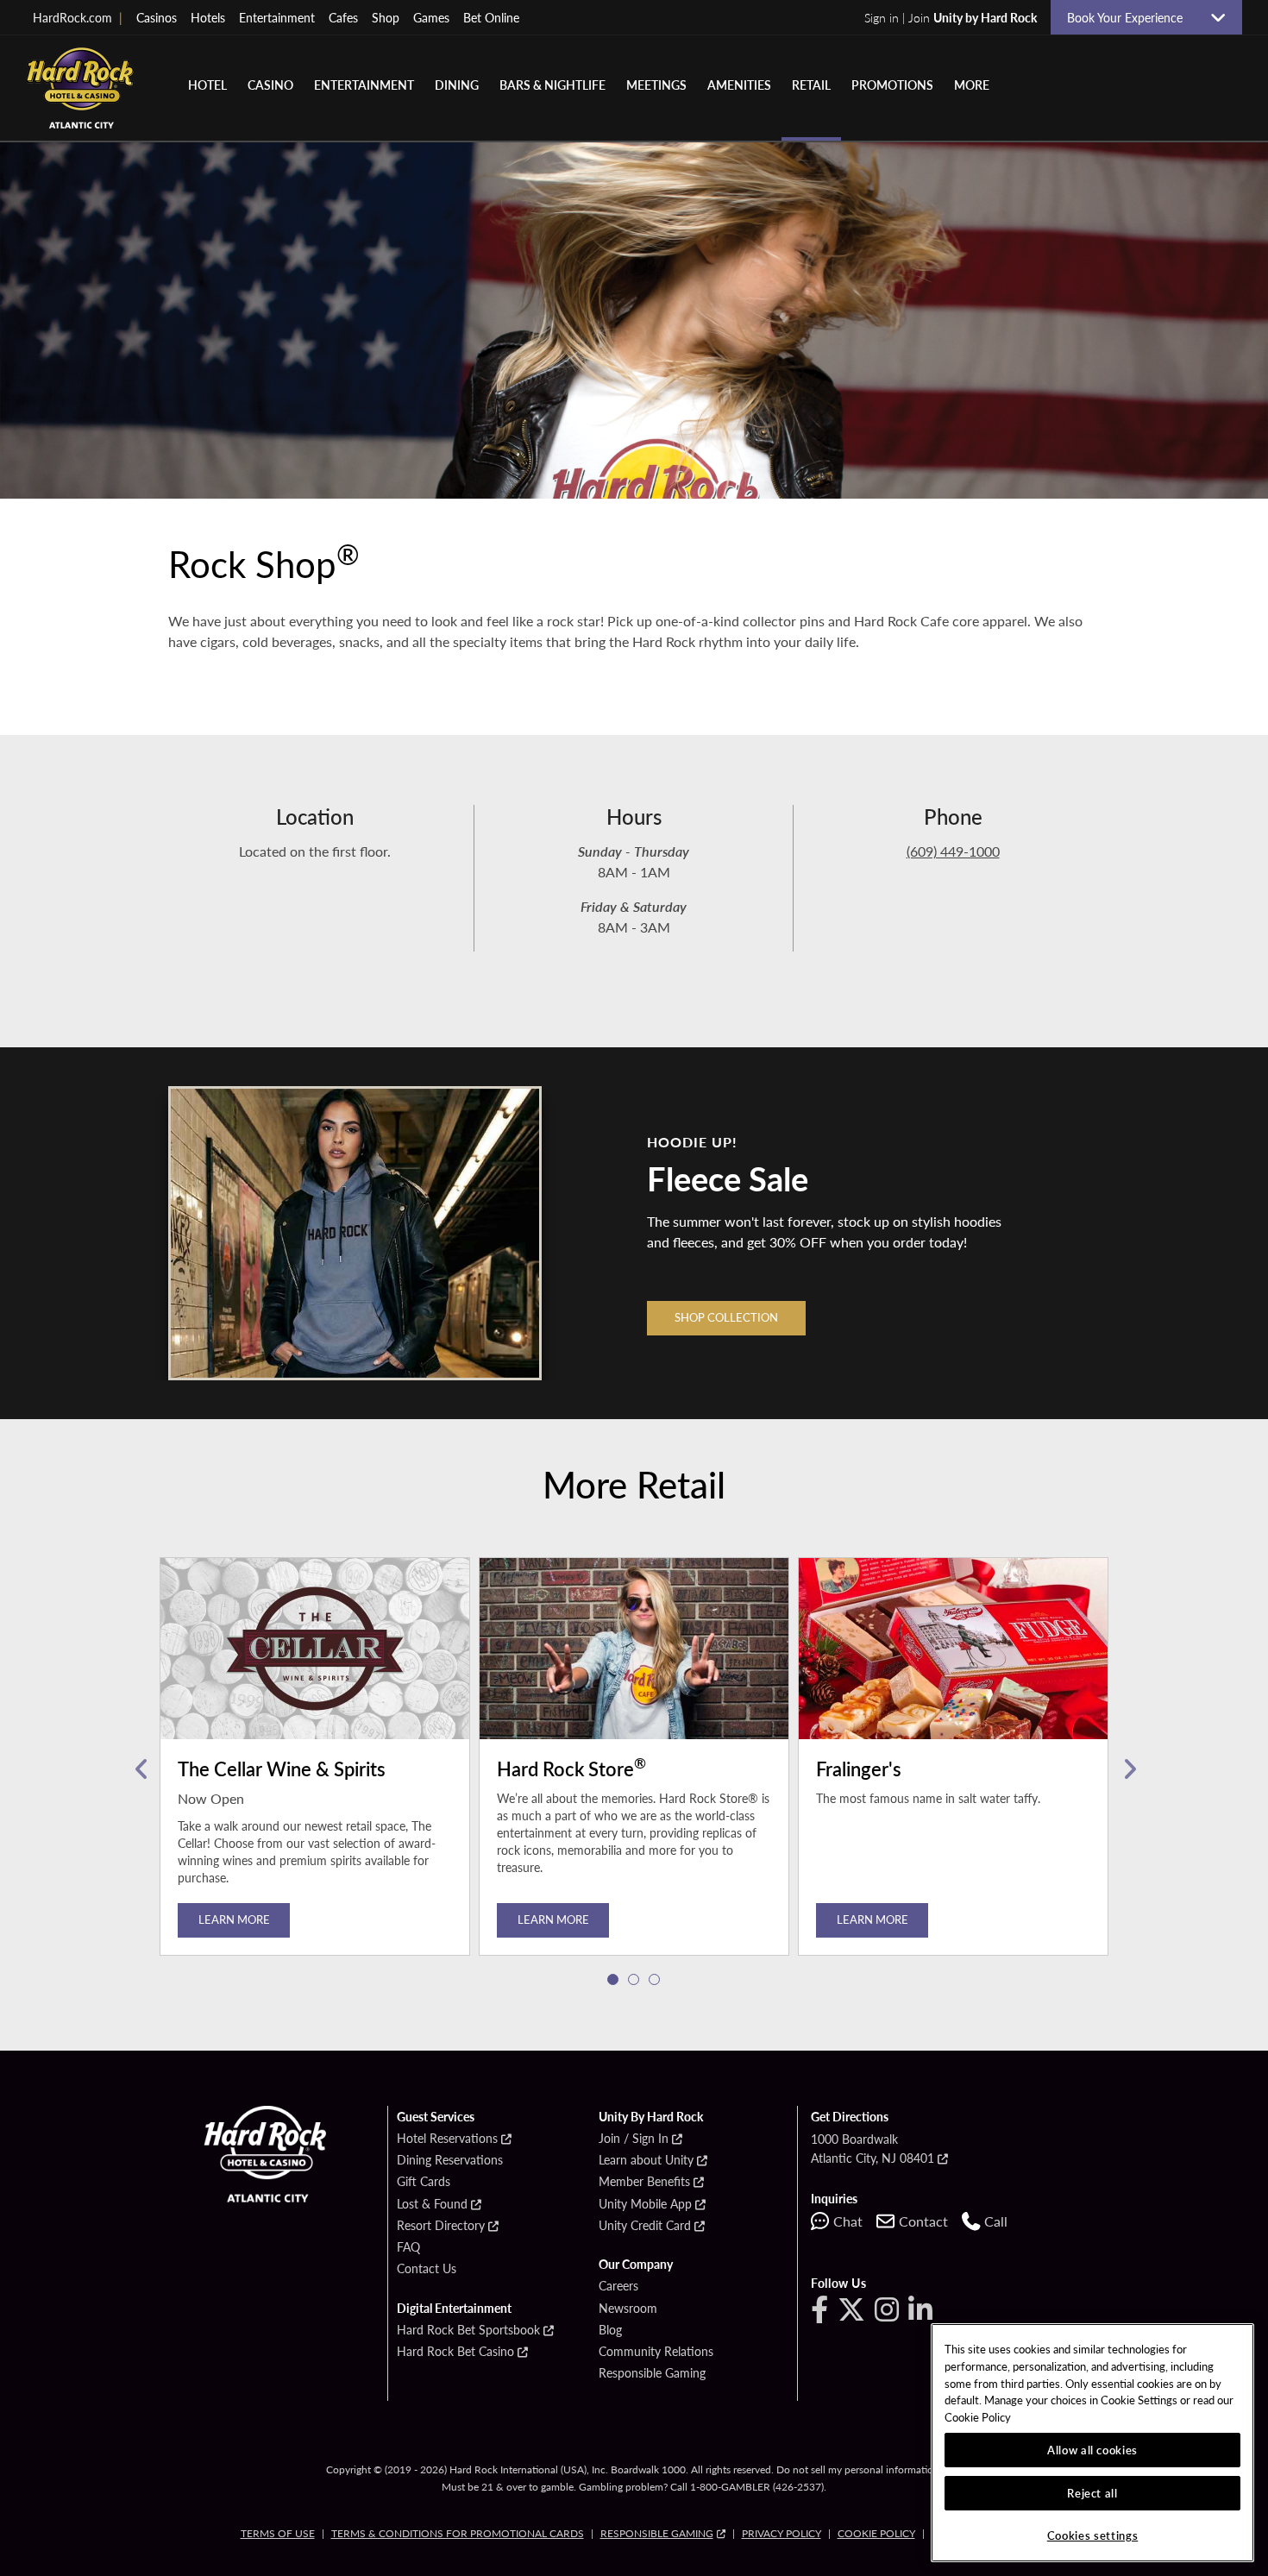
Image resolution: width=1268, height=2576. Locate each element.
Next (1128, 1769)
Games (431, 17)
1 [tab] (613, 1980)
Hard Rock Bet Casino (455, 2352)
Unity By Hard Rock (651, 2117)
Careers (618, 2286)
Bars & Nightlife (552, 85)
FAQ (408, 2247)
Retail (811, 85)
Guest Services (436, 2117)
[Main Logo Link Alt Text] (87, 88)
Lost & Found (432, 2204)
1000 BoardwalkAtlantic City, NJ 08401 (873, 2148)
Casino (270, 85)
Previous (140, 1769)
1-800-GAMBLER (730, 2487)
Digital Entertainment (454, 2309)
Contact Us (427, 2269)
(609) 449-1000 (953, 851)
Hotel (207, 85)
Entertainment (277, 17)
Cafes (343, 17)
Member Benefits (644, 2182)
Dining (457, 85)
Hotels (208, 17)
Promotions (892, 85)
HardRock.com (78, 17)
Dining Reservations (450, 2160)
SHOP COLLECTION (726, 1317)
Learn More (234, 1919)
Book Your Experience (1132, 17)
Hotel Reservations (447, 2139)
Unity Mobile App (645, 2204)
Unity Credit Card (645, 2226)
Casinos (157, 17)
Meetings (656, 85)
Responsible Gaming (652, 2373)
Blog (610, 2330)
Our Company (636, 2265)
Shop (386, 17)
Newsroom (628, 2309)
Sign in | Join (951, 17)
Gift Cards (424, 2182)
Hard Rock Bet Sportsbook (468, 2330)
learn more (553, 1919)
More (972, 85)
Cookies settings (1093, 2535)
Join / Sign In (634, 2139)
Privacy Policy (782, 2533)
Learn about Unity (646, 2160)
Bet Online (491, 17)
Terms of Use (278, 2533)
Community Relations (656, 2352)
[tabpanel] (315, 1769)
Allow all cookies (1092, 2450)
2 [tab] (634, 1980)
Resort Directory (441, 2226)
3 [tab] (655, 1980)
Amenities (739, 85)
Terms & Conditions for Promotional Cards (458, 2533)
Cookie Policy (876, 2533)
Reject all (1092, 2493)
